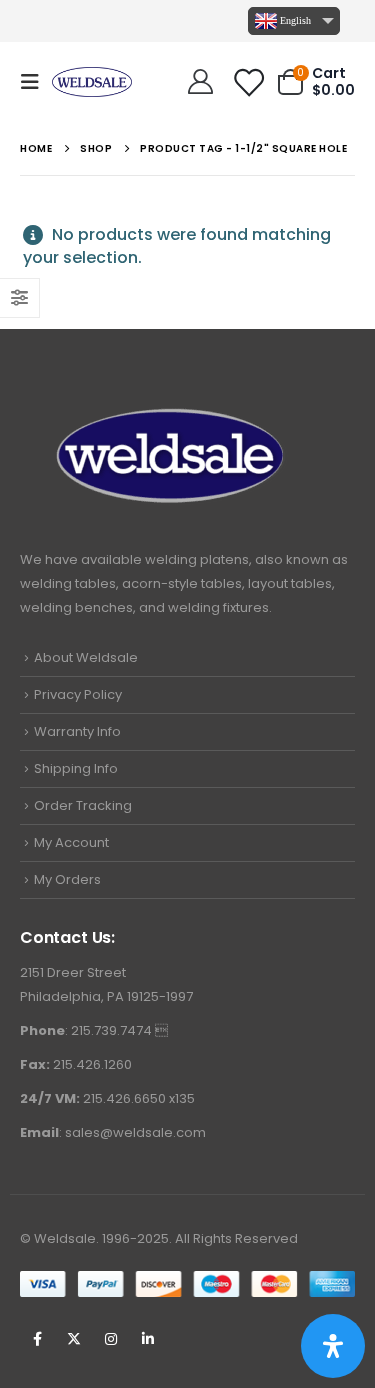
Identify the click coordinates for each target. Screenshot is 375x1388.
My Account (71, 842)
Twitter (74, 1339)
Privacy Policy (78, 694)
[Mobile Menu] (36, 82)
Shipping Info (76, 768)
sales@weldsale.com (135, 1132)
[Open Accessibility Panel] (333, 1346)
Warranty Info (77, 731)
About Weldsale (86, 657)
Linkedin (148, 1339)
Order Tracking (83, 805)
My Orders (67, 879)
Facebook (37, 1339)
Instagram (111, 1339)
